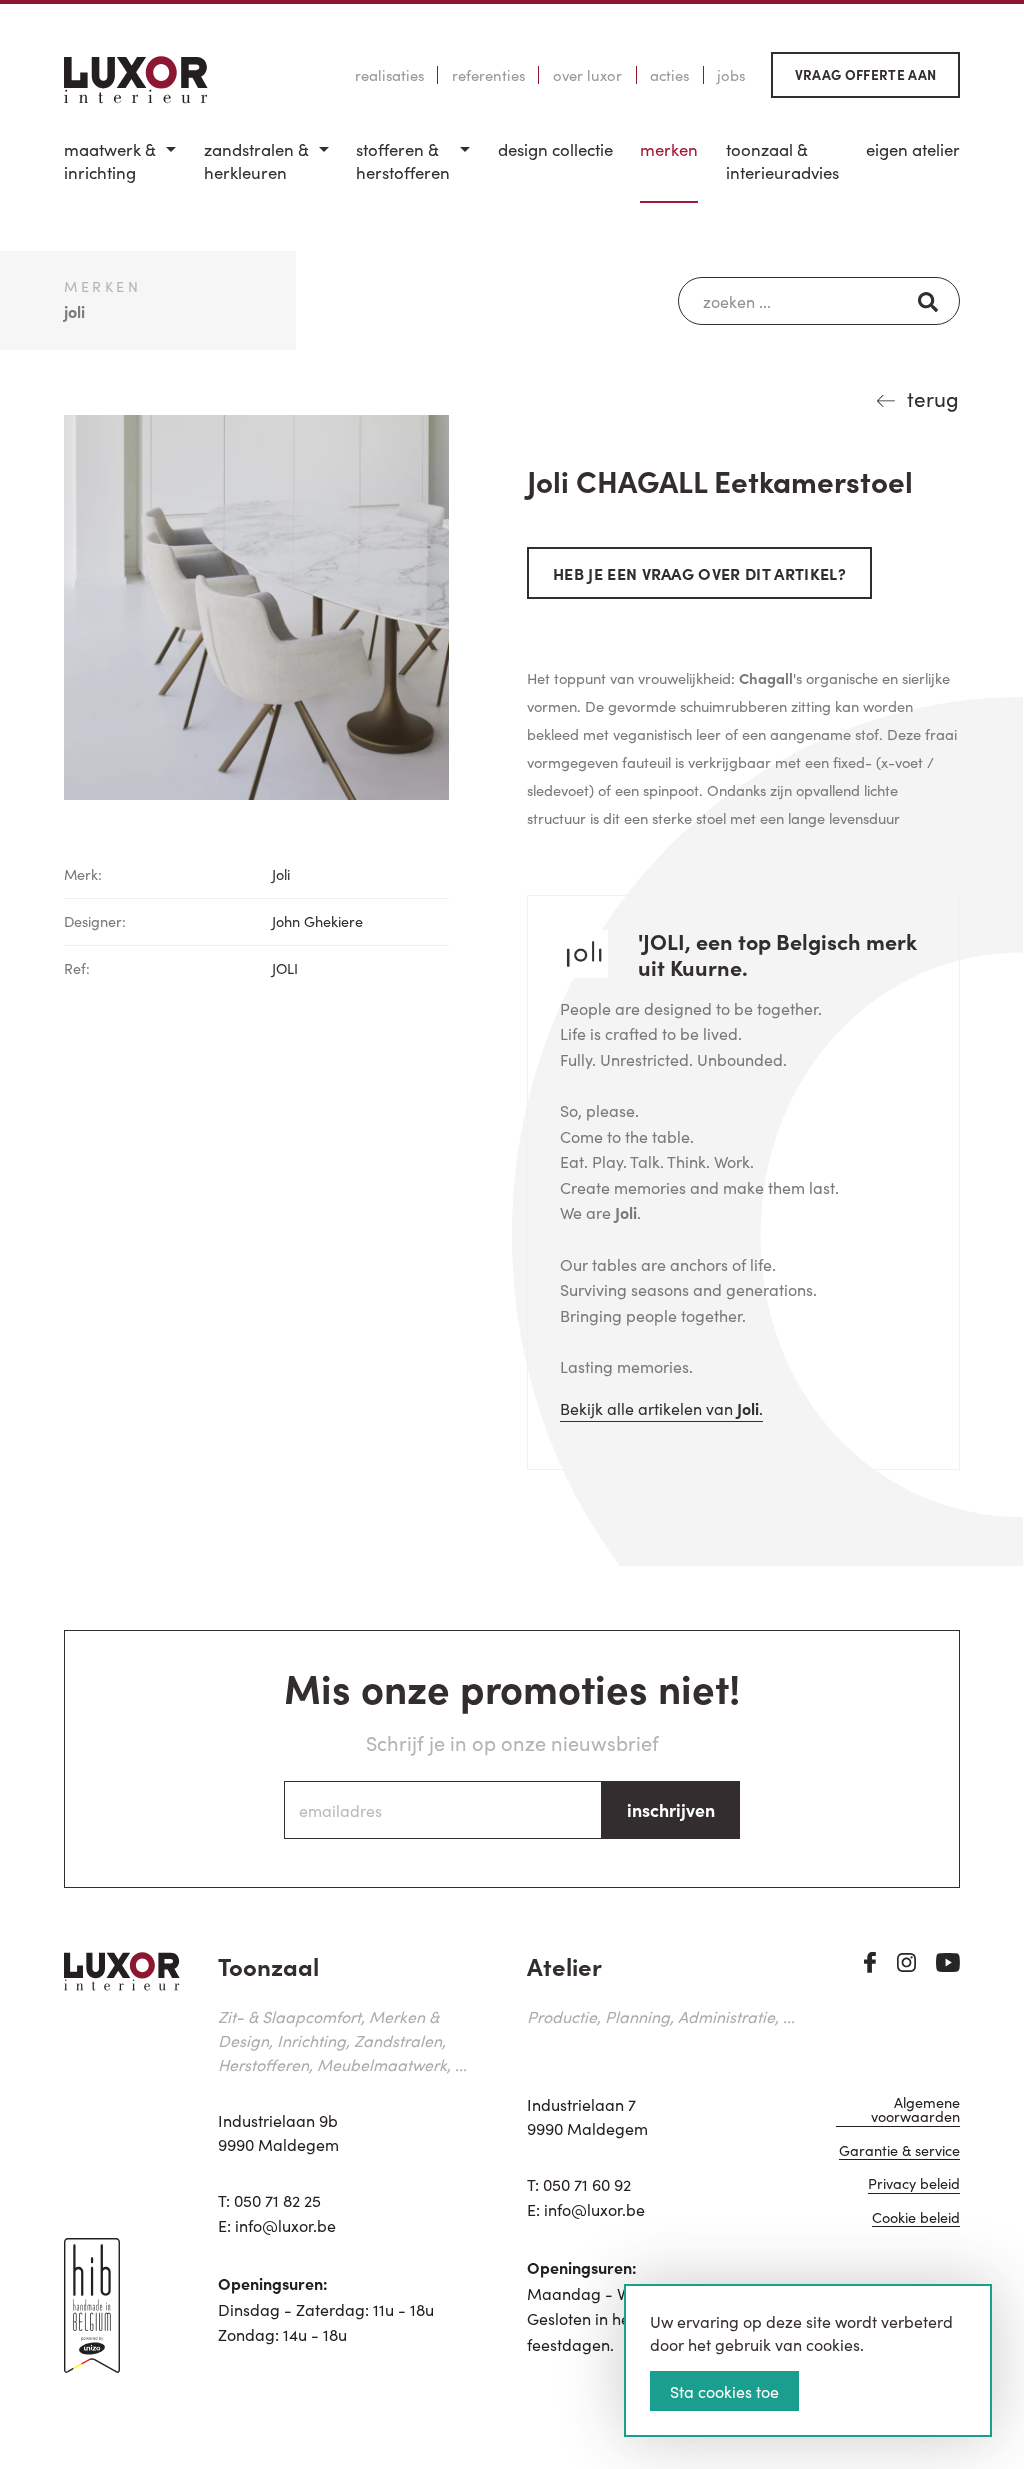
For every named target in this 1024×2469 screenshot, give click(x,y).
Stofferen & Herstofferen (403, 161)
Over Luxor (587, 75)
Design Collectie (555, 149)
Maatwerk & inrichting (110, 161)
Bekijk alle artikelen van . (661, 1408)
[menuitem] (120, 170)
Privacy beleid (914, 2184)
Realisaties (389, 75)
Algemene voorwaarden (915, 2110)
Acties (669, 75)
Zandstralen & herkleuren (256, 161)
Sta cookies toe (724, 2391)
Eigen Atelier (913, 149)
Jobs (731, 75)
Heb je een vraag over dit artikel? (699, 573)
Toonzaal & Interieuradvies (782, 161)
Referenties (488, 75)
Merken (669, 149)
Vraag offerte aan (866, 74)
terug (933, 398)
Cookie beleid (916, 2218)
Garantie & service (899, 2151)
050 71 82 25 (277, 2200)
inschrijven (671, 1809)
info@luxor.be (285, 2225)
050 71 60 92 (587, 2184)
